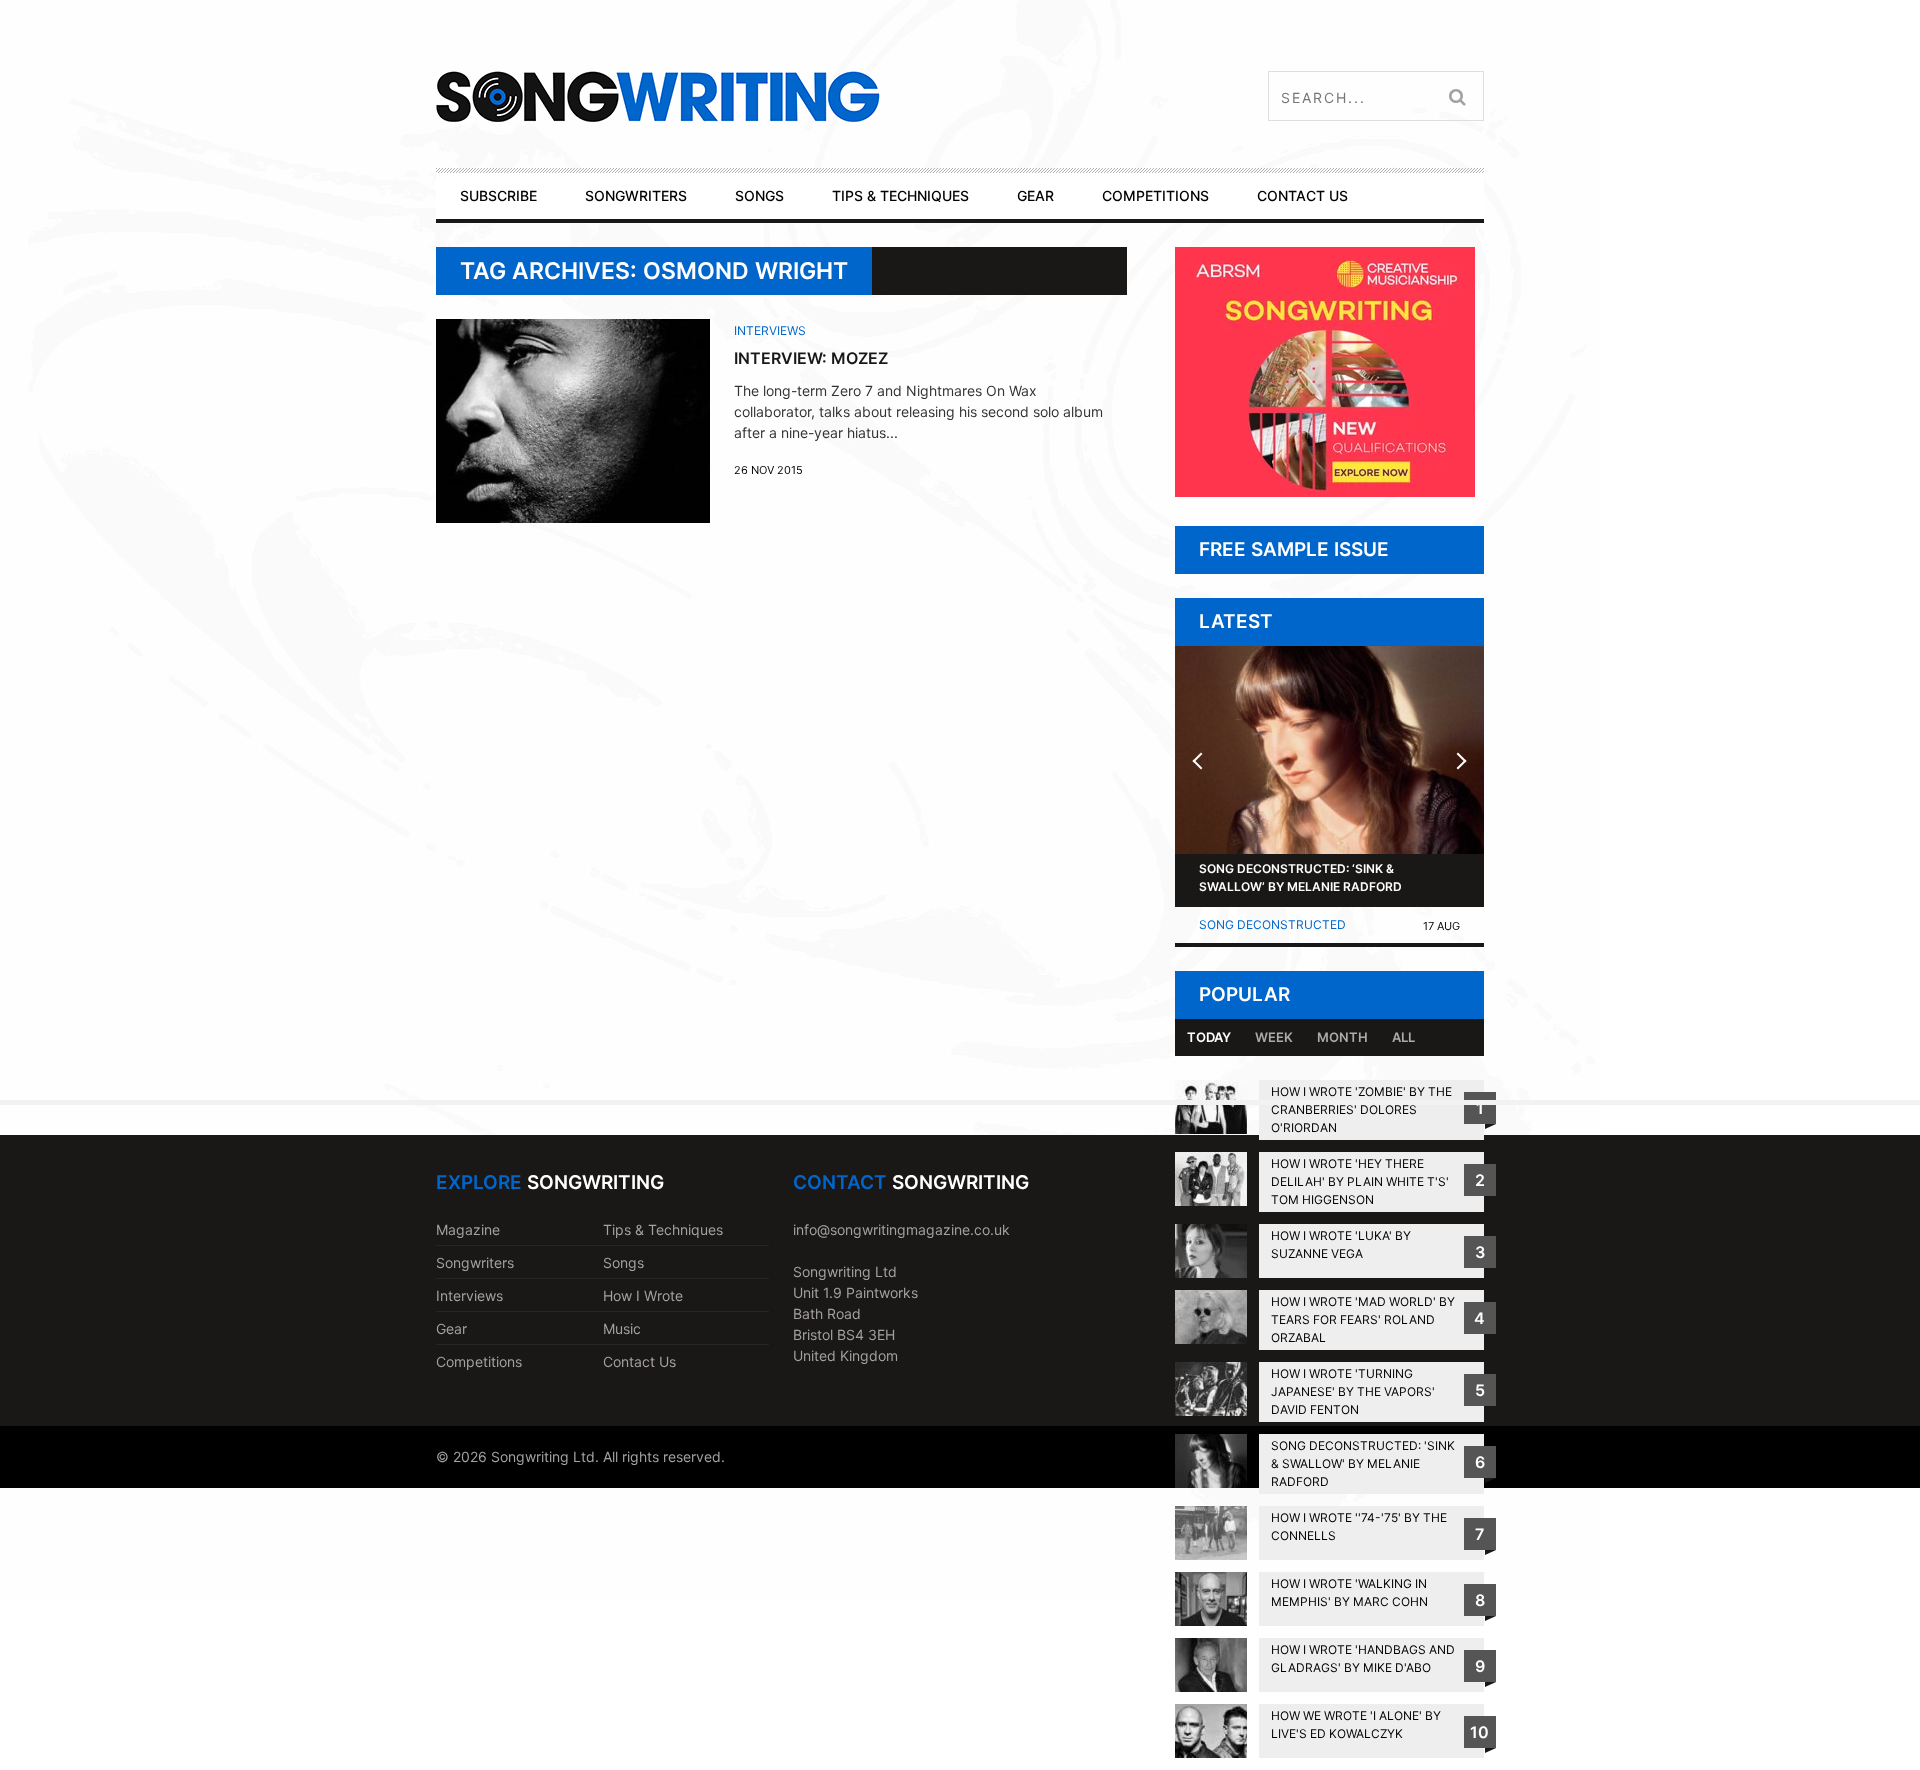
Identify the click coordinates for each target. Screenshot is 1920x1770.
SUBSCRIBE (498, 195)
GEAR (1035, 195)
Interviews (770, 330)
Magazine (468, 1229)
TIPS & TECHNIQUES (900, 195)
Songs (623, 1262)
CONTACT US (1302, 195)
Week (1274, 1037)
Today (1209, 1037)
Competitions (479, 1361)
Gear (451, 1328)
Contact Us (639, 1361)
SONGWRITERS (636, 195)
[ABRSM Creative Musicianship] (1325, 491)
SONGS (759, 195)
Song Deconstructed (1272, 924)
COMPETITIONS (1155, 195)
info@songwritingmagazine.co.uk (901, 1229)
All (1403, 1037)
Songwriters (475, 1262)
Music (622, 1328)
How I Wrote (643, 1295)
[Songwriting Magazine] (776, 96)
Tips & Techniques (663, 1229)
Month (1342, 1037)
